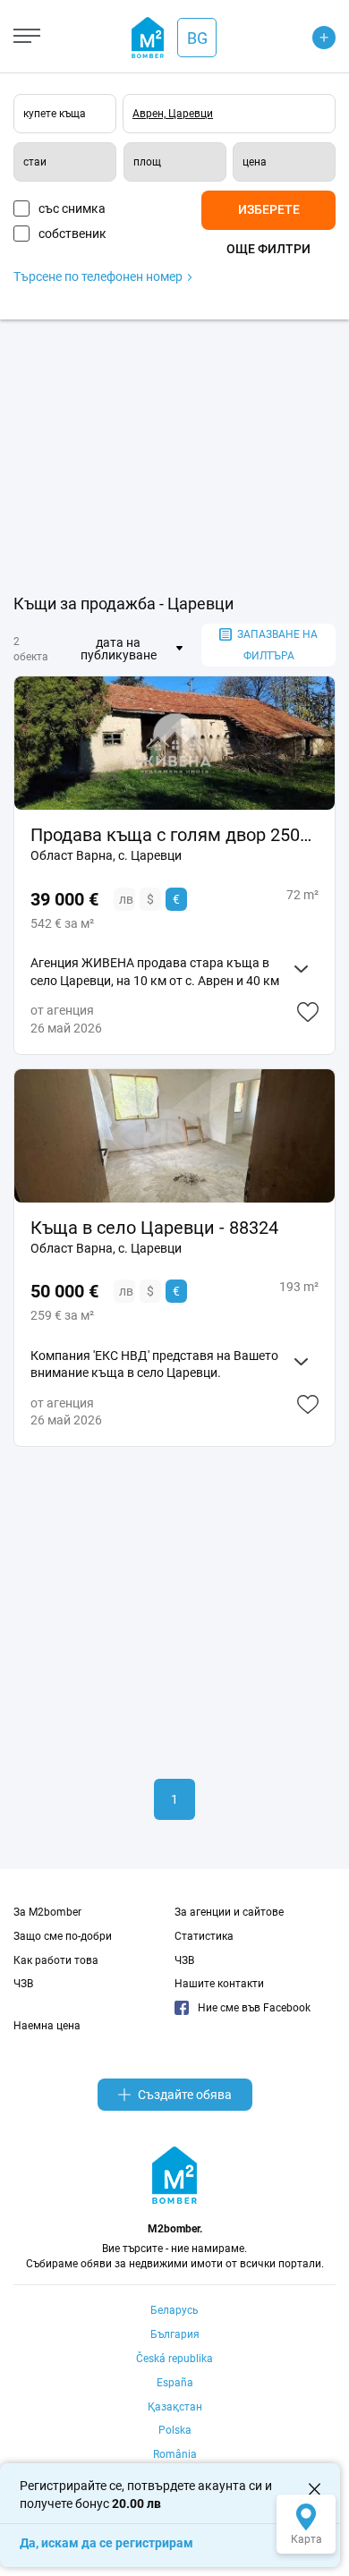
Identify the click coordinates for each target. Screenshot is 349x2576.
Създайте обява (185, 2095)
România (175, 2454)
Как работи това (56, 1960)
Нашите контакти (219, 1984)
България (175, 2334)
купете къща (55, 114)
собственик (72, 234)
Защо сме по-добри (63, 1936)
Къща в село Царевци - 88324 (154, 1228)
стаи (35, 162)
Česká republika (174, 2359)
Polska (175, 2430)
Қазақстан (175, 2407)
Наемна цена (47, 2026)
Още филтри (268, 249)
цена (255, 162)
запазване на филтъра (277, 645)
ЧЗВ (23, 1984)
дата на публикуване (119, 649)
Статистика (204, 1936)
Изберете (269, 209)
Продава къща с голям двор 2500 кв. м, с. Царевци (174, 835)
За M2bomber (47, 1912)
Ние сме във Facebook (254, 2008)
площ (147, 162)
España (175, 2383)
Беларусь (174, 2310)
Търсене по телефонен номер (99, 276)
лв (126, 899)
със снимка (72, 208)
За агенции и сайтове (229, 1912)
